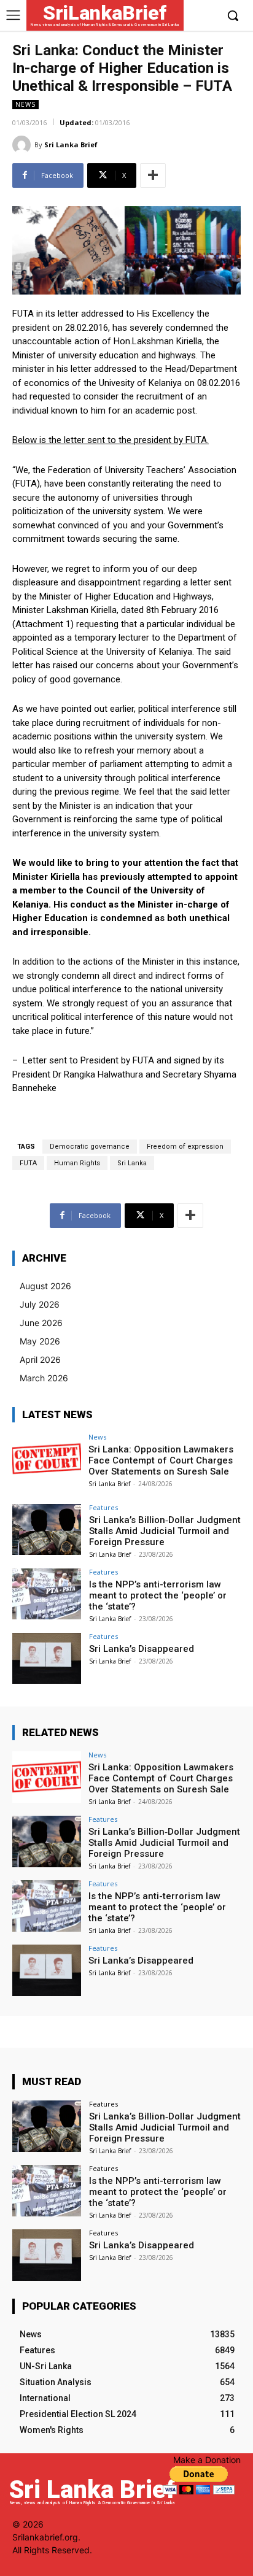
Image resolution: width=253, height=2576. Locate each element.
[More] (153, 175)
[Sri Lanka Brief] (23, 145)
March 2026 (44, 1378)
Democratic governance (90, 1147)
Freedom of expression (185, 1147)
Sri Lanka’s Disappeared (142, 1649)
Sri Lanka (132, 1163)
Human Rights (77, 1163)
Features (103, 1507)
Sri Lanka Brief (71, 145)
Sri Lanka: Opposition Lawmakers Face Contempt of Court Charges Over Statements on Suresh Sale (161, 1460)
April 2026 (40, 1359)
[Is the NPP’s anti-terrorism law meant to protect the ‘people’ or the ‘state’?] (47, 1594)
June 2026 (41, 1323)
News (25, 104)
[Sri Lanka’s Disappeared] (47, 1659)
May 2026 (40, 1341)
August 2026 (45, 1286)
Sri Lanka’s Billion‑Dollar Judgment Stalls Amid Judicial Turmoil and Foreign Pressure (165, 1531)
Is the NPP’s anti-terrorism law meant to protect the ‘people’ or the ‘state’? (158, 1595)
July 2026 (40, 1304)
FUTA (28, 1163)
